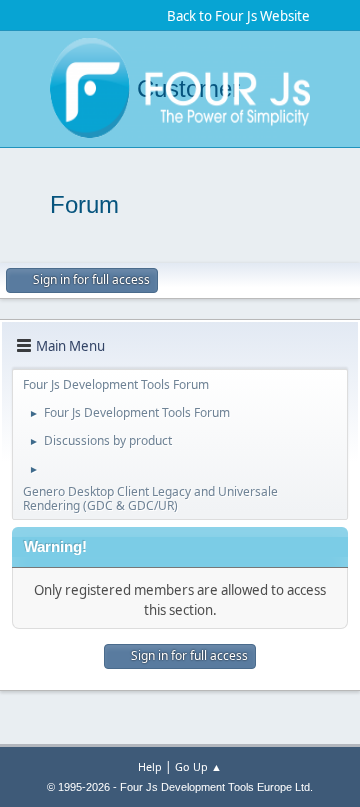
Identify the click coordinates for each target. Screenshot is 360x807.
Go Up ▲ (198, 766)
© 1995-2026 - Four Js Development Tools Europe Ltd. (180, 787)
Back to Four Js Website (238, 16)
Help (150, 766)
